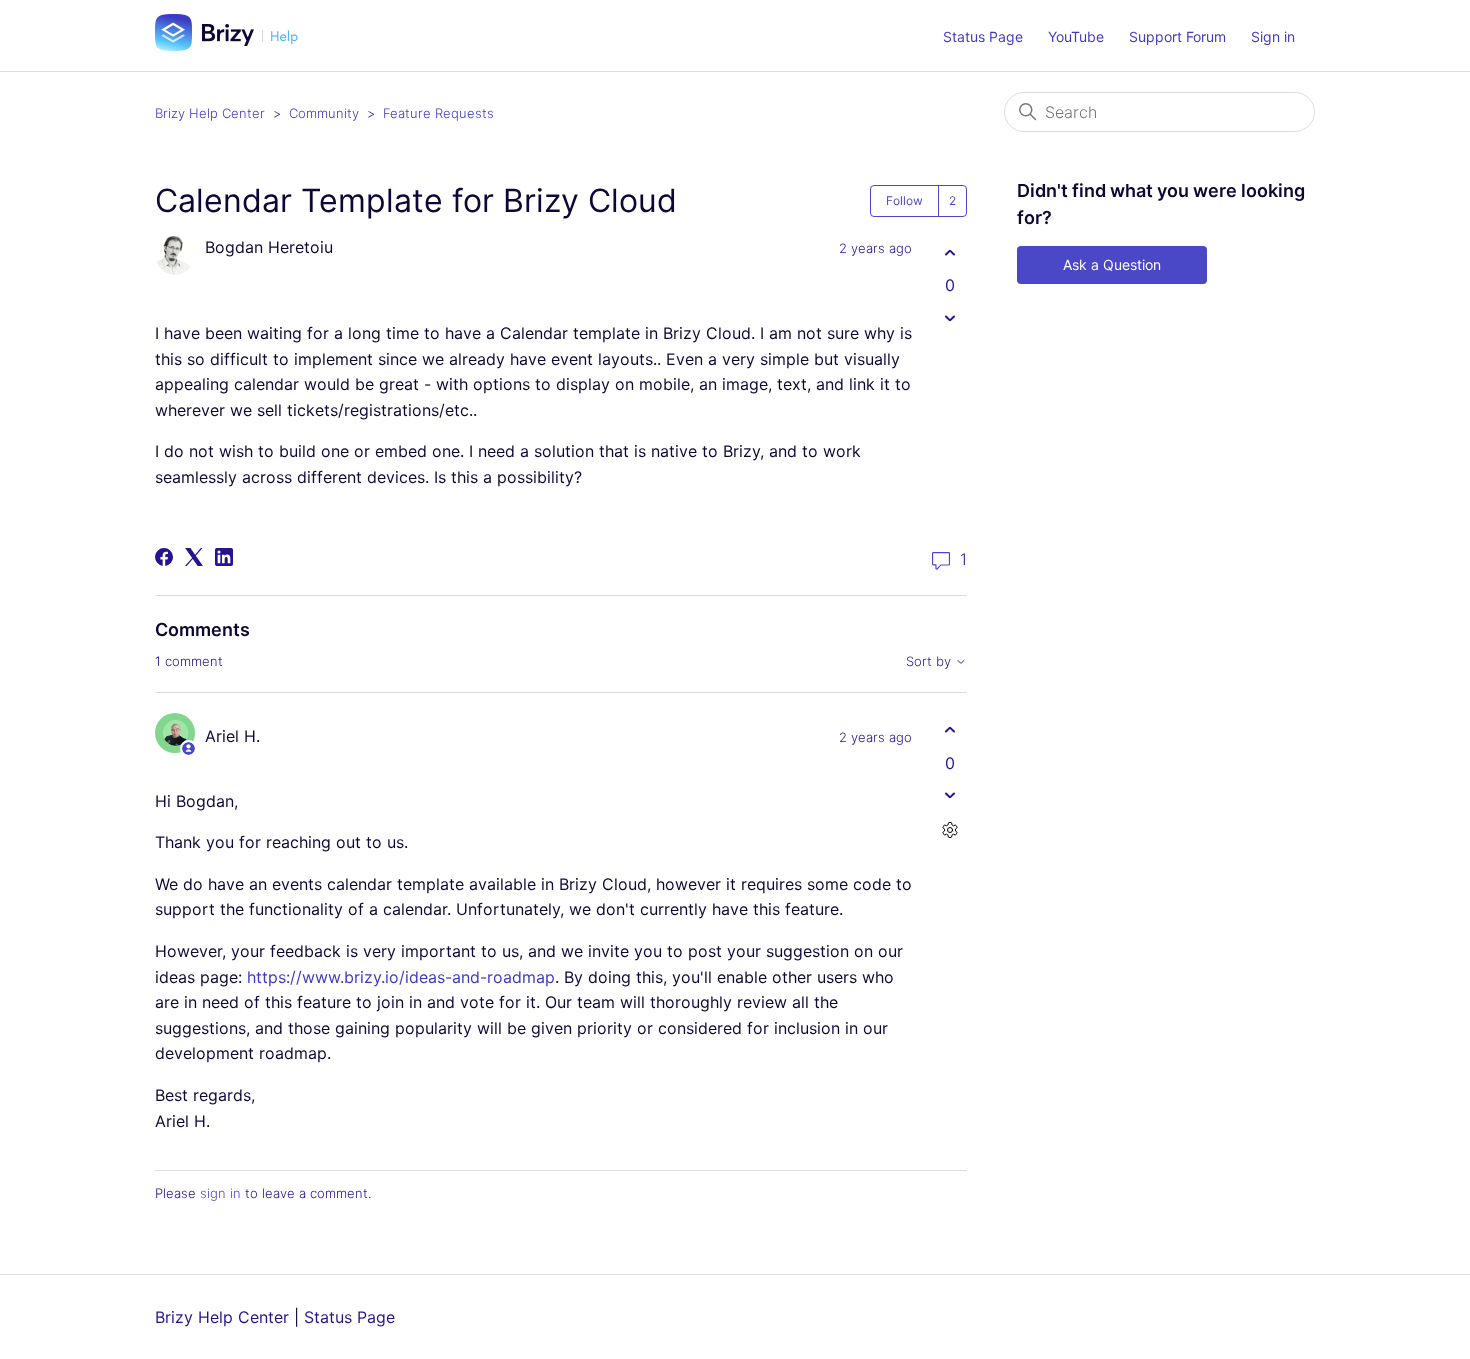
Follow (904, 200)
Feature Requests (438, 113)
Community (324, 113)
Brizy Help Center (210, 113)
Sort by (930, 661)
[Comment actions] (949, 830)
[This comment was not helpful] (949, 795)
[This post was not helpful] (949, 317)
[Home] (234, 45)
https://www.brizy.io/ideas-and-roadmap (401, 977)
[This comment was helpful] (949, 730)
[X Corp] (194, 557)
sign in (220, 1193)
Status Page (983, 36)
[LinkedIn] (224, 557)
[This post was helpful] (949, 252)
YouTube (1076, 36)
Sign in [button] (1273, 36)
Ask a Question (1112, 264)
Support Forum (1177, 36)
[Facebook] (164, 557)
